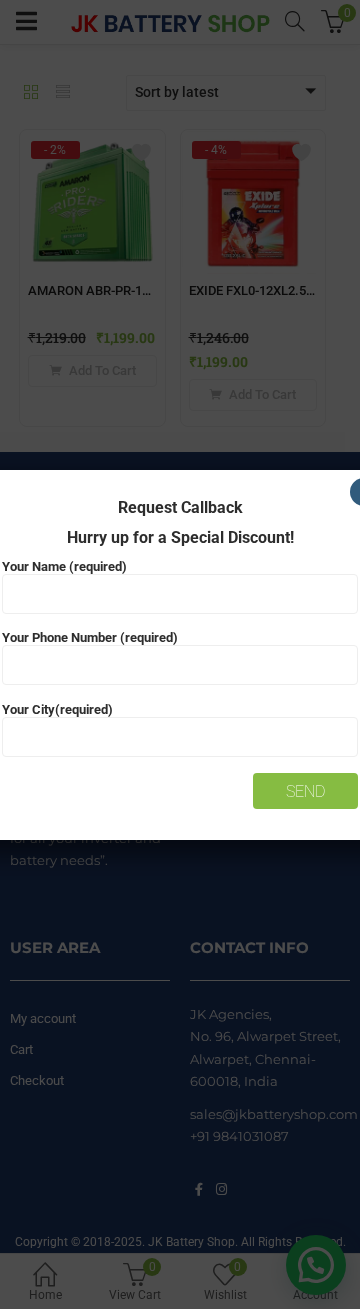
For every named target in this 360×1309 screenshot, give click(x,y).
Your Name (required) (64, 566)
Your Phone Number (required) (90, 637)
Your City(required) (57, 709)
